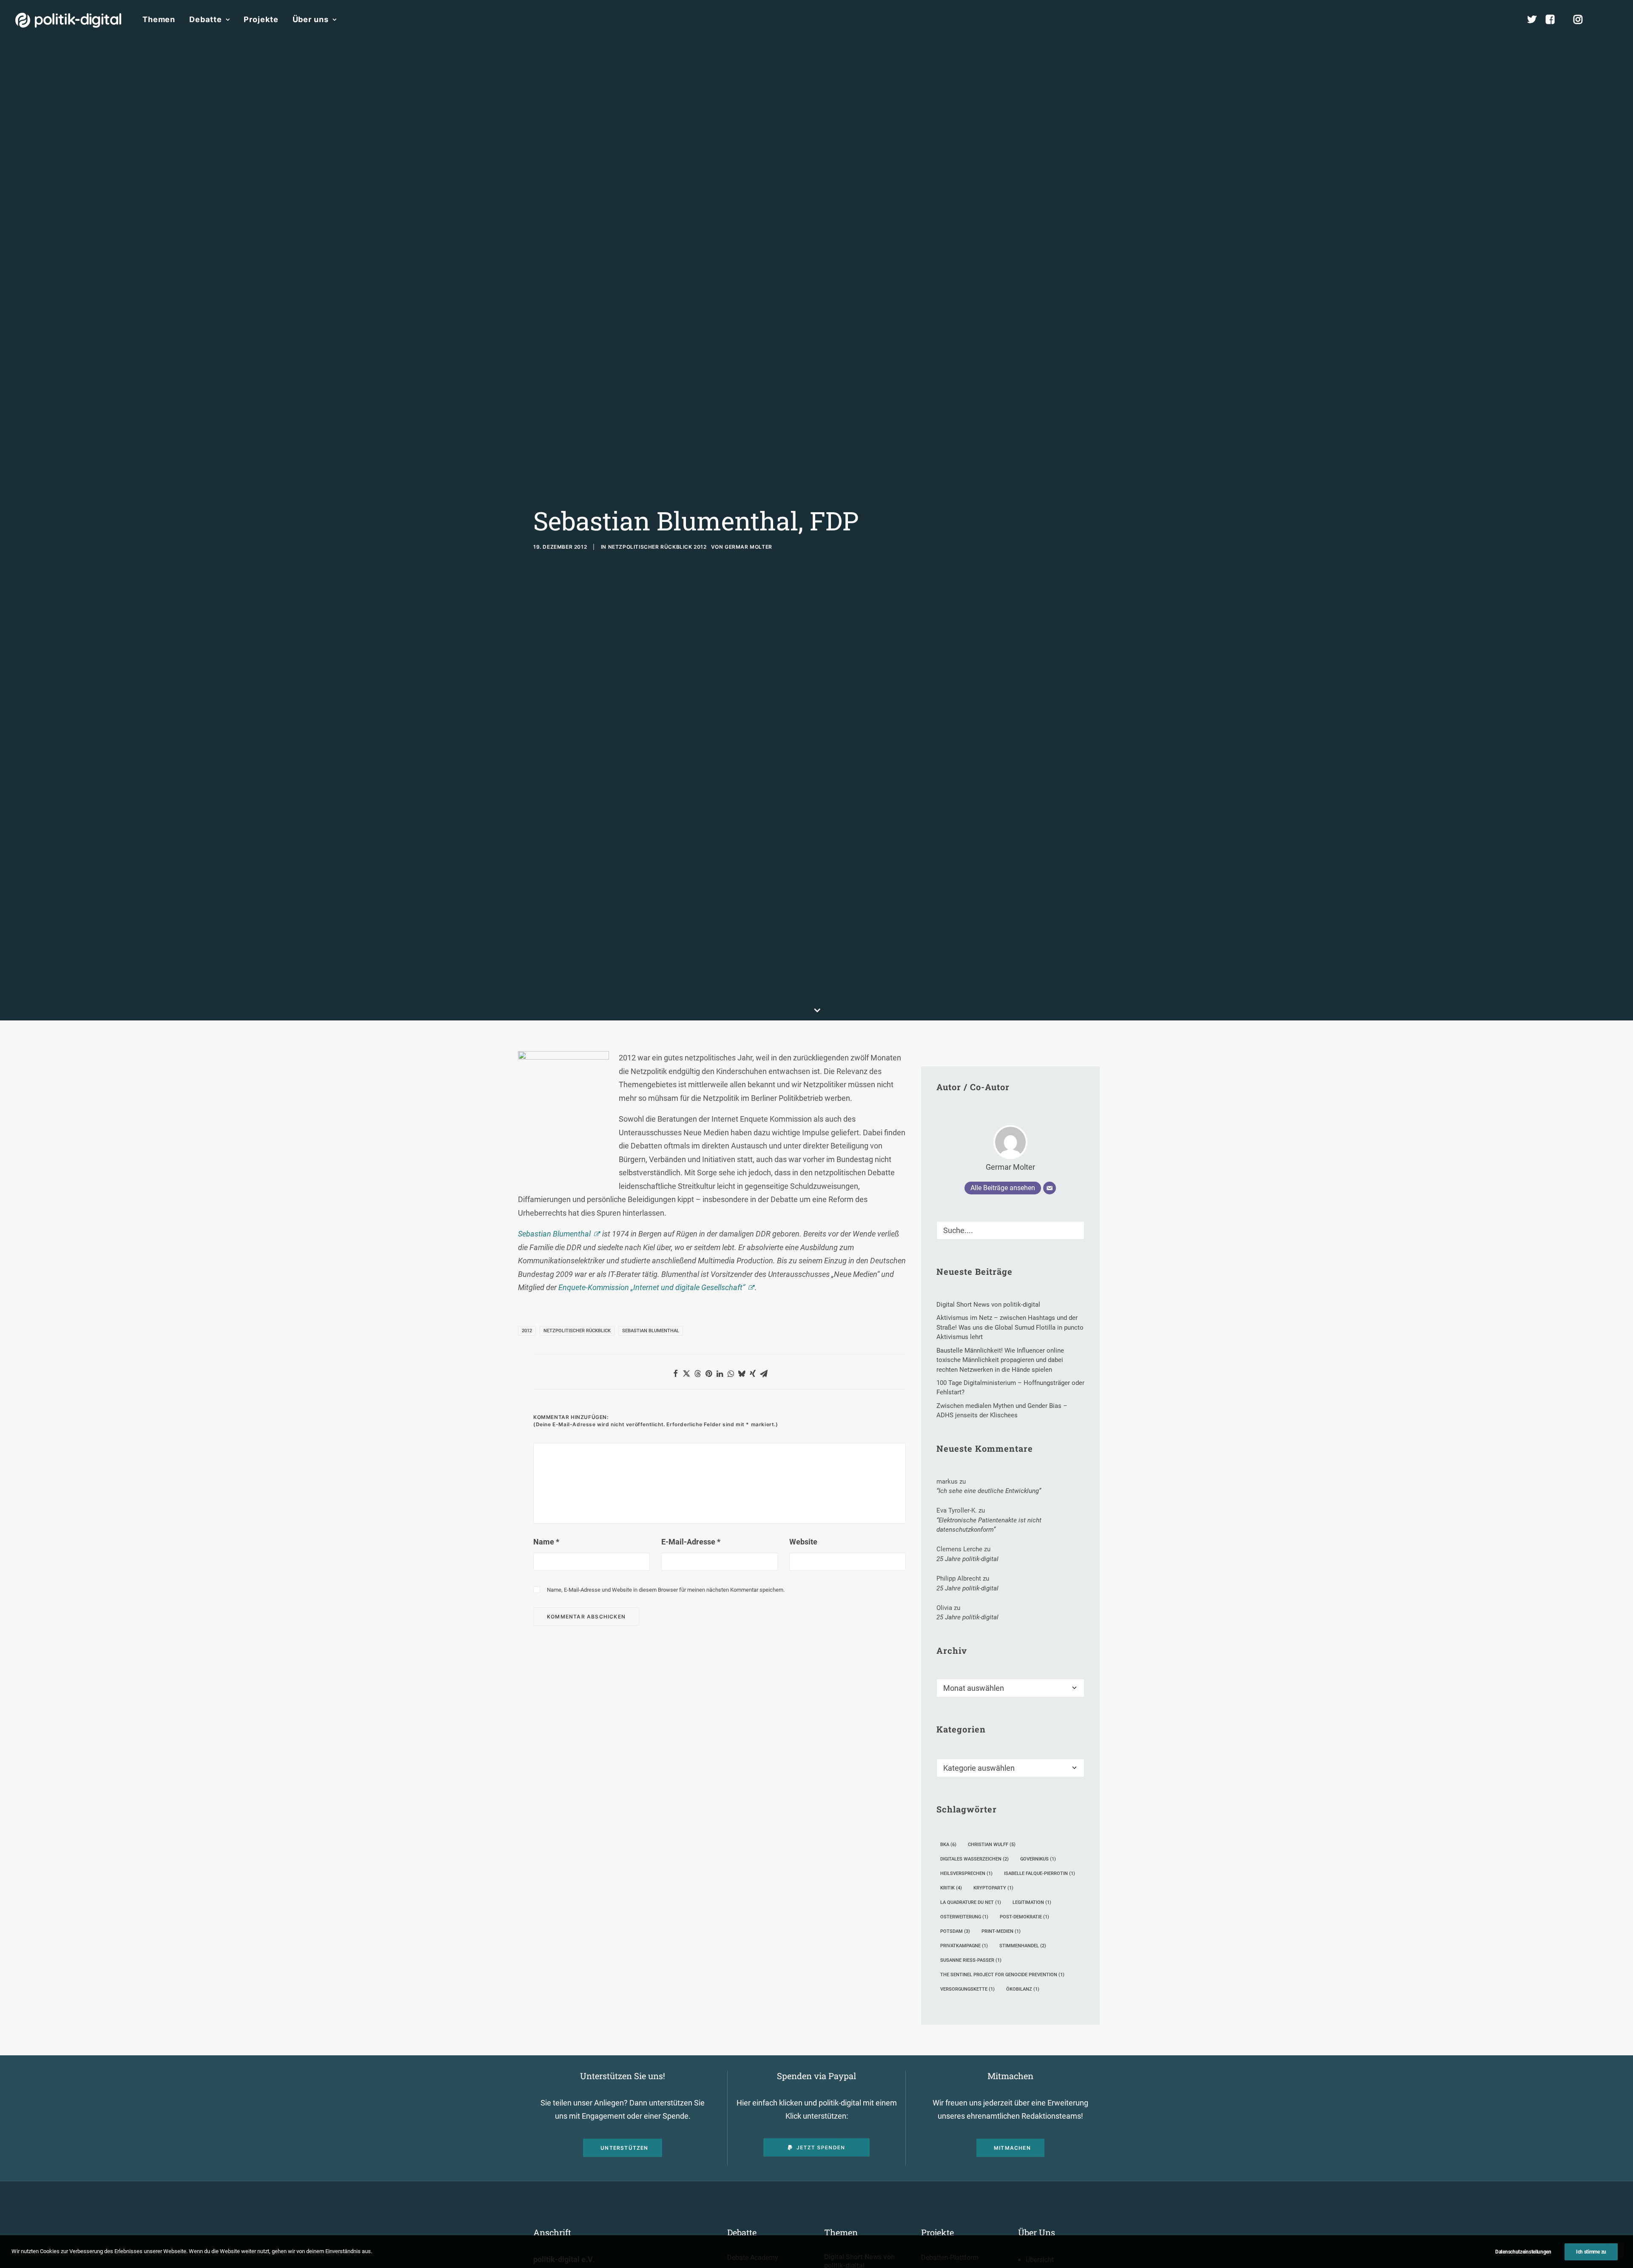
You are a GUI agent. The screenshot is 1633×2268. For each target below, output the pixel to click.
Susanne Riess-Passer (971, 1960)
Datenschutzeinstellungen (1523, 2252)
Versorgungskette (967, 1989)
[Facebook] (1554, 20)
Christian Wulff (992, 1845)
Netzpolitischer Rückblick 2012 (657, 547)
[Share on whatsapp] (731, 1373)
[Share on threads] (697, 1373)
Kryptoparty (993, 1888)
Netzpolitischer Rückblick (577, 1331)
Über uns (311, 19)
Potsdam (955, 1931)
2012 (527, 1331)
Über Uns (1037, 2232)
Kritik (951, 1888)
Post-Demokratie (1024, 1917)
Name (546, 1542)
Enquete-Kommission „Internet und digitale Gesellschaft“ (652, 1287)
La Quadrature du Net (971, 1902)
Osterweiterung (964, 1917)
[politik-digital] (68, 20)
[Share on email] (764, 1373)
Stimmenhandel (1023, 1946)
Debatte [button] (205, 19)
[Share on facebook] (675, 1373)
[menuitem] (159, 20)
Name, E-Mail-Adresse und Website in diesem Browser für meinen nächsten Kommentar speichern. (666, 1590)
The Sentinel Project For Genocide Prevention (1002, 1975)
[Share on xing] (753, 1373)
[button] (1614, 20)
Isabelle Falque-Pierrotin (1040, 1873)
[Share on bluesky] (742, 1373)
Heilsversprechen (966, 1873)
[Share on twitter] (686, 1373)
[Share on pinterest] (708, 1373)
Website (803, 1542)
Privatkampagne (964, 1946)
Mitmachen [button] (1012, 2148)
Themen (159, 19)
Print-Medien (1001, 1931)
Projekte (261, 19)
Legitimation (1032, 1902)
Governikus (1038, 1859)
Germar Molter (748, 547)
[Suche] (1010, 1230)
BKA (948, 1845)
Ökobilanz (1023, 1989)
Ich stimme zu (1591, 2252)
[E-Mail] (1050, 1188)
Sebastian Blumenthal (554, 1234)
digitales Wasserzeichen (974, 1859)
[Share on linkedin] (720, 1373)
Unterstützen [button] (624, 2148)
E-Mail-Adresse (691, 1542)
